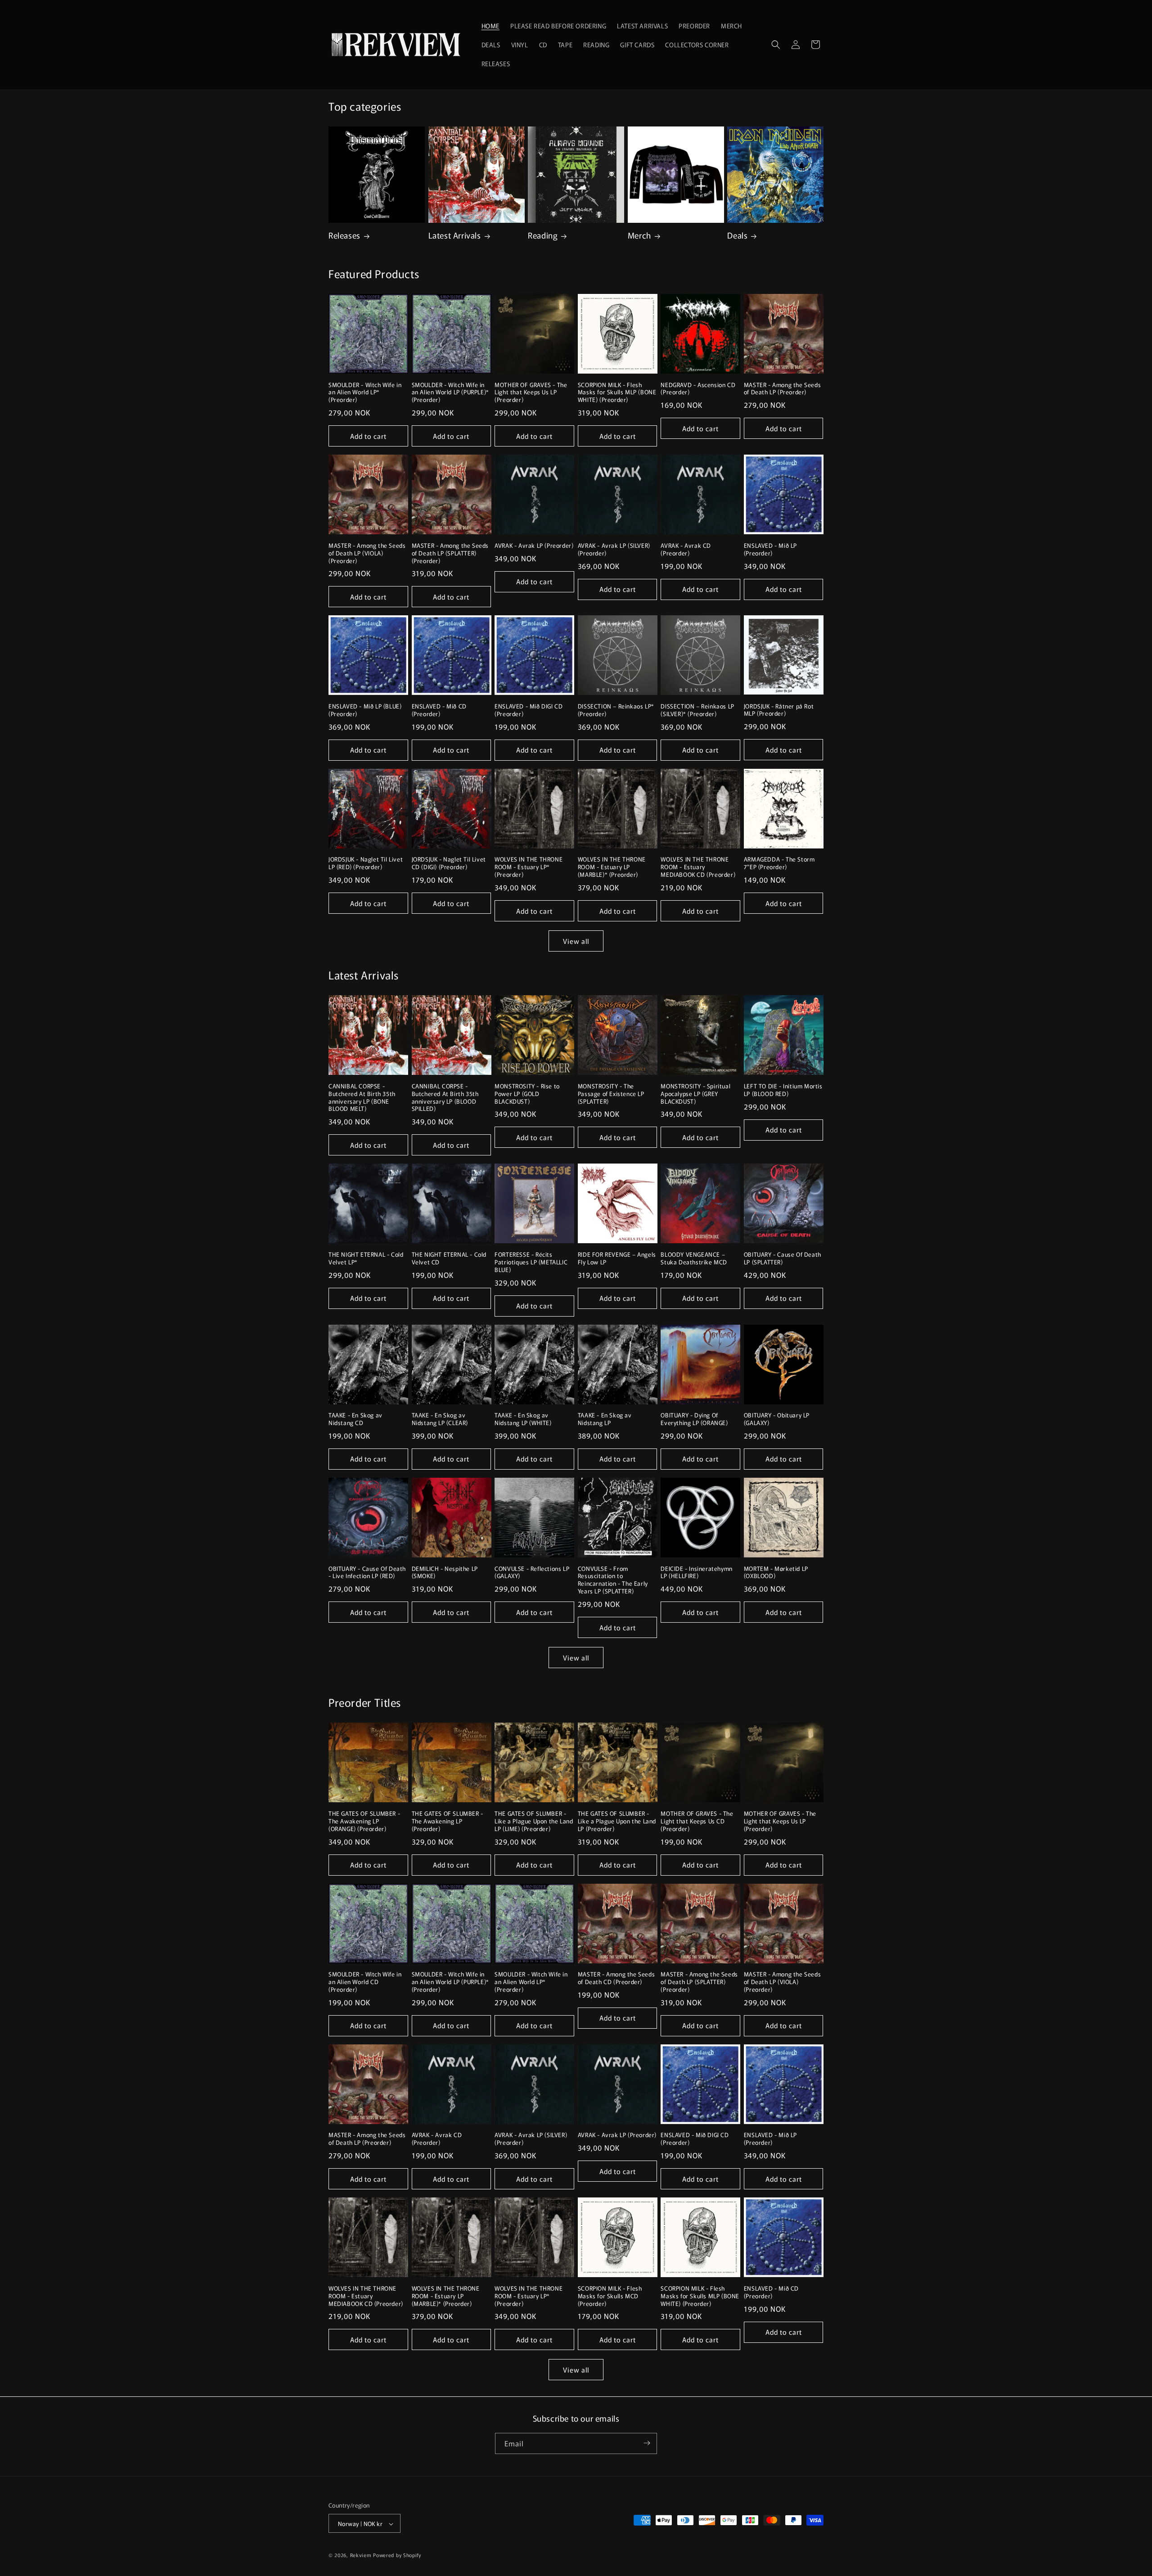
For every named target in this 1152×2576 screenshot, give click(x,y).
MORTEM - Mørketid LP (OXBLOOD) (776, 1573)
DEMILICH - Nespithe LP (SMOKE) (445, 1573)
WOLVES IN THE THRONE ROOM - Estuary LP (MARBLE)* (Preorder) (612, 867)
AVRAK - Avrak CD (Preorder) (686, 550)
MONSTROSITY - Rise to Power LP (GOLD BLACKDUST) (527, 1094)
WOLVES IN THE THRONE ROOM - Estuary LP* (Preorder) (529, 867)
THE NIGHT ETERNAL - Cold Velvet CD (449, 1259)
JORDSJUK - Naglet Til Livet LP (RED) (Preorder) (366, 863)
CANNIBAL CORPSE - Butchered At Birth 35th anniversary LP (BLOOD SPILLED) (445, 1098)
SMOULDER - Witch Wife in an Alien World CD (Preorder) (365, 1982)
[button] (776, 45)
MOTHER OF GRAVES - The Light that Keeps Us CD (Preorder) (697, 1821)
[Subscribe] (647, 2443)
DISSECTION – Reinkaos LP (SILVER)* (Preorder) (697, 710)
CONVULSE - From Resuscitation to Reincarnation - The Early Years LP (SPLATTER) (613, 1580)
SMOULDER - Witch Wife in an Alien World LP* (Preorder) (365, 393)
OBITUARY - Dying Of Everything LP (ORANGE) (694, 1419)
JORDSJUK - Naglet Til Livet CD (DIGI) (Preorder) (449, 863)
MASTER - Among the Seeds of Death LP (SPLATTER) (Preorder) (450, 553)
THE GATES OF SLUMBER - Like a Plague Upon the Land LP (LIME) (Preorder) (534, 1821)
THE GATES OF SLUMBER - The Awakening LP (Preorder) (448, 1821)
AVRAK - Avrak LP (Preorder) (534, 546)
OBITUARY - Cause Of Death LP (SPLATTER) (783, 1259)
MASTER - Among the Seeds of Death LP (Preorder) (782, 389)
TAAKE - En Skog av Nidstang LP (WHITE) (523, 1419)
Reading (543, 235)
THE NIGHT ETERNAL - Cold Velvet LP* (366, 1259)
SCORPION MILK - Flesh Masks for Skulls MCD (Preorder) (610, 2296)
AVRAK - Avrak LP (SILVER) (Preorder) (614, 550)
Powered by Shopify (397, 2555)
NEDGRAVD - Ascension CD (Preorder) (698, 389)
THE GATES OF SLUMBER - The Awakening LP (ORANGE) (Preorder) (364, 1821)
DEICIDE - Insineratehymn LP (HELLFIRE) (696, 1573)
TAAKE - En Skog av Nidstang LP (605, 1419)
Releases (344, 235)
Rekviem (361, 2555)
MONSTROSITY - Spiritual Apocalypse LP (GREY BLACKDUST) (695, 1094)
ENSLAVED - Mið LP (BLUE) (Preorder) (365, 710)
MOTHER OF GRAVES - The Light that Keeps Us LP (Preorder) (531, 393)
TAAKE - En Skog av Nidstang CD (355, 1419)
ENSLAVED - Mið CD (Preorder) (439, 710)
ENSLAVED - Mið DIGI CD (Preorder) (529, 710)
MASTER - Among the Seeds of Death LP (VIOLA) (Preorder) (367, 553)
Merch (639, 235)
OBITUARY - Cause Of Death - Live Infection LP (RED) (367, 1573)
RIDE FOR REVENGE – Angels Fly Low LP (617, 1259)
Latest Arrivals (455, 235)
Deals (737, 235)
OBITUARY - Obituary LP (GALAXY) (777, 1419)
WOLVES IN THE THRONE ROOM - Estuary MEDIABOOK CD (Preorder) (698, 867)
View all (576, 941)
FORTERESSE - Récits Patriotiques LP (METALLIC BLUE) (531, 1262)
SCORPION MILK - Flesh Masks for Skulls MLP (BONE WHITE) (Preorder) (617, 393)
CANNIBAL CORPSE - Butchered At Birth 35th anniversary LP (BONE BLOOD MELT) (362, 1098)
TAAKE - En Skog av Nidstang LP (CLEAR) (440, 1419)
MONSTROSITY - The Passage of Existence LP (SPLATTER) (611, 1094)
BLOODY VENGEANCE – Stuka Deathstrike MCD (694, 1259)
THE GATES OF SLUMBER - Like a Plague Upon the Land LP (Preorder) (617, 1821)
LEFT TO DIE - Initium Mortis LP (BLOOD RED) (783, 1090)
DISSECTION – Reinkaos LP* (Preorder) (616, 710)
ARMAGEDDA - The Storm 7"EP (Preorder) (779, 863)
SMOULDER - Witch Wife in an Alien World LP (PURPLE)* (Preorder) (450, 393)
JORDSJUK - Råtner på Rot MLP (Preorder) (779, 710)
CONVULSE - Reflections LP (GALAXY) (532, 1573)
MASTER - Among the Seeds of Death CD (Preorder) (616, 1978)
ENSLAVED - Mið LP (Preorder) (770, 550)
